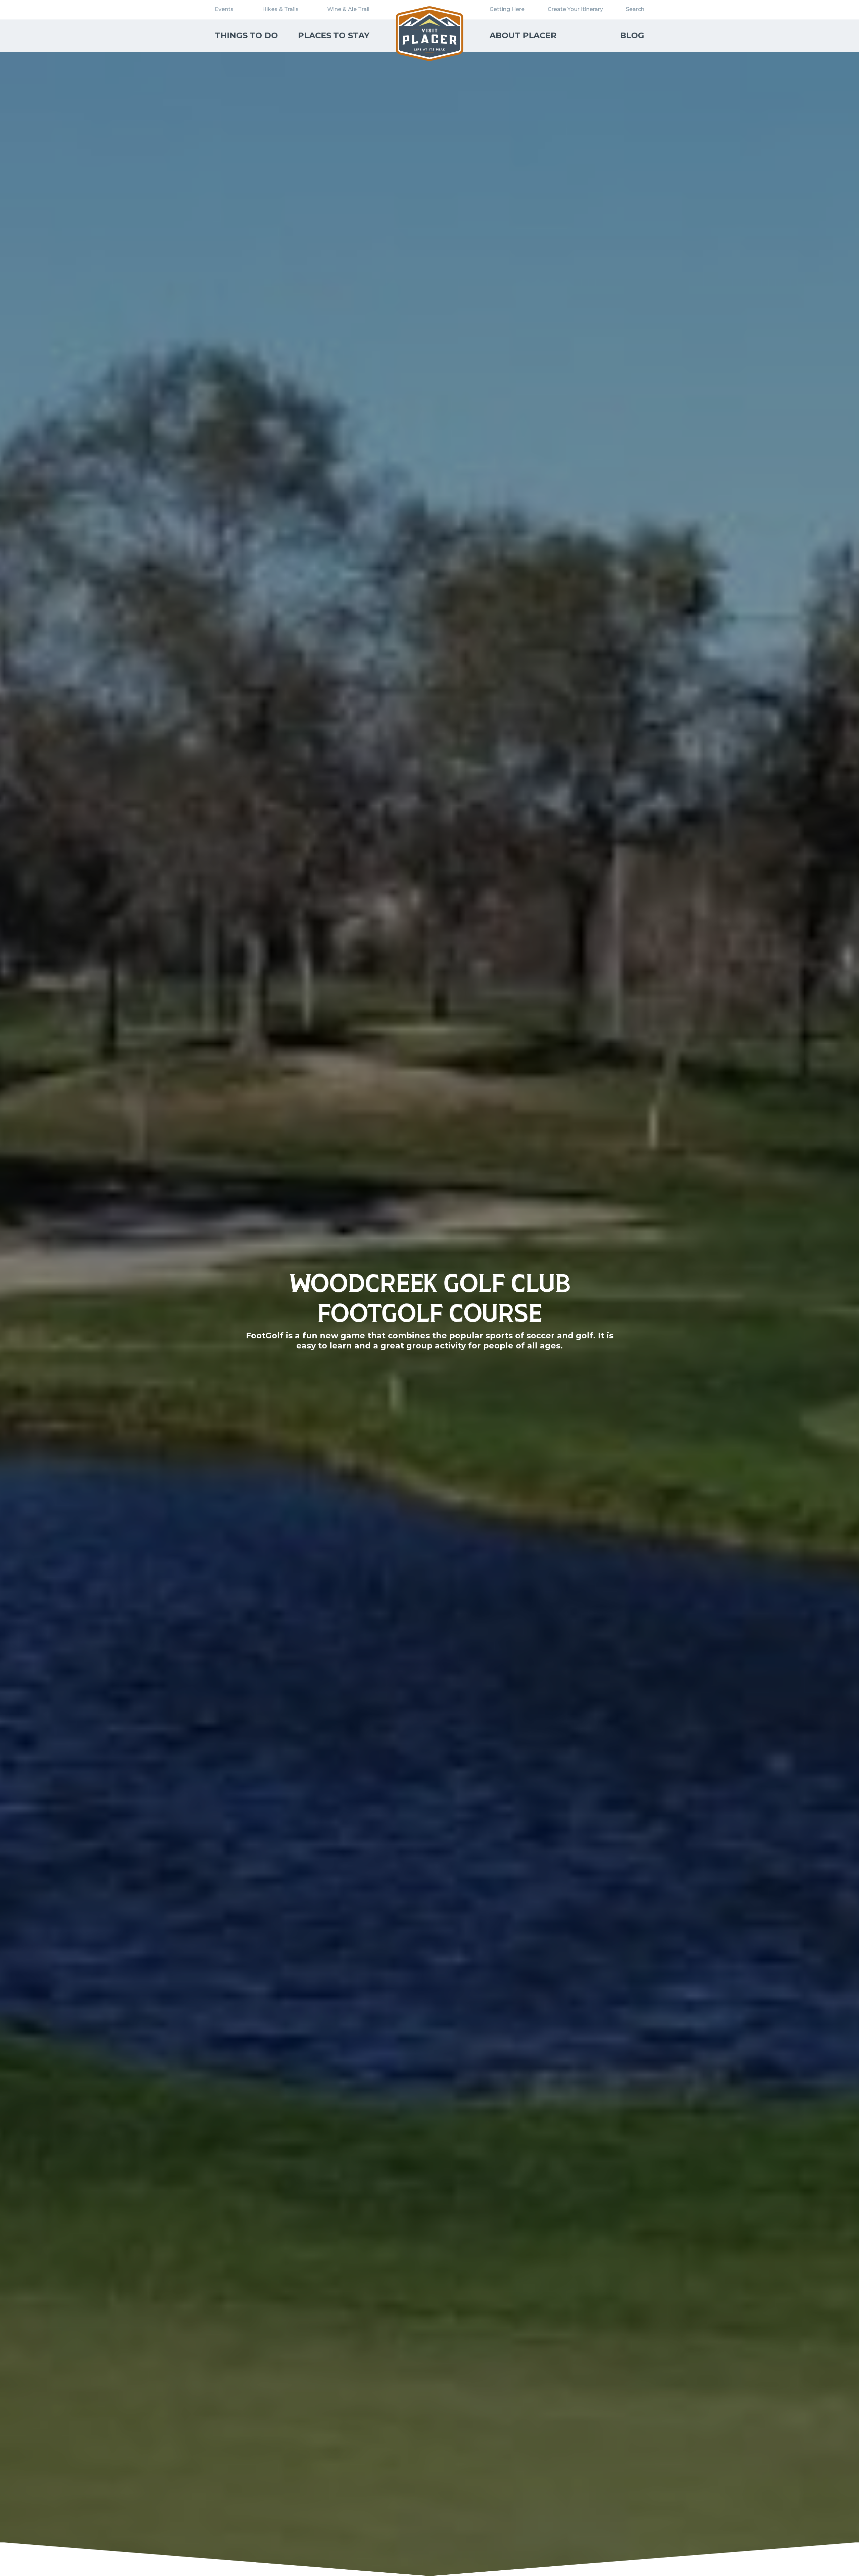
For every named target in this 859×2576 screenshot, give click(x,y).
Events (224, 9)
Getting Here (507, 9)
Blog (632, 35)
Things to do (246, 35)
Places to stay (334, 35)
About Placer (523, 35)
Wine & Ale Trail (348, 9)
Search (635, 9)
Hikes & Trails (280, 9)
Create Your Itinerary (575, 9)
